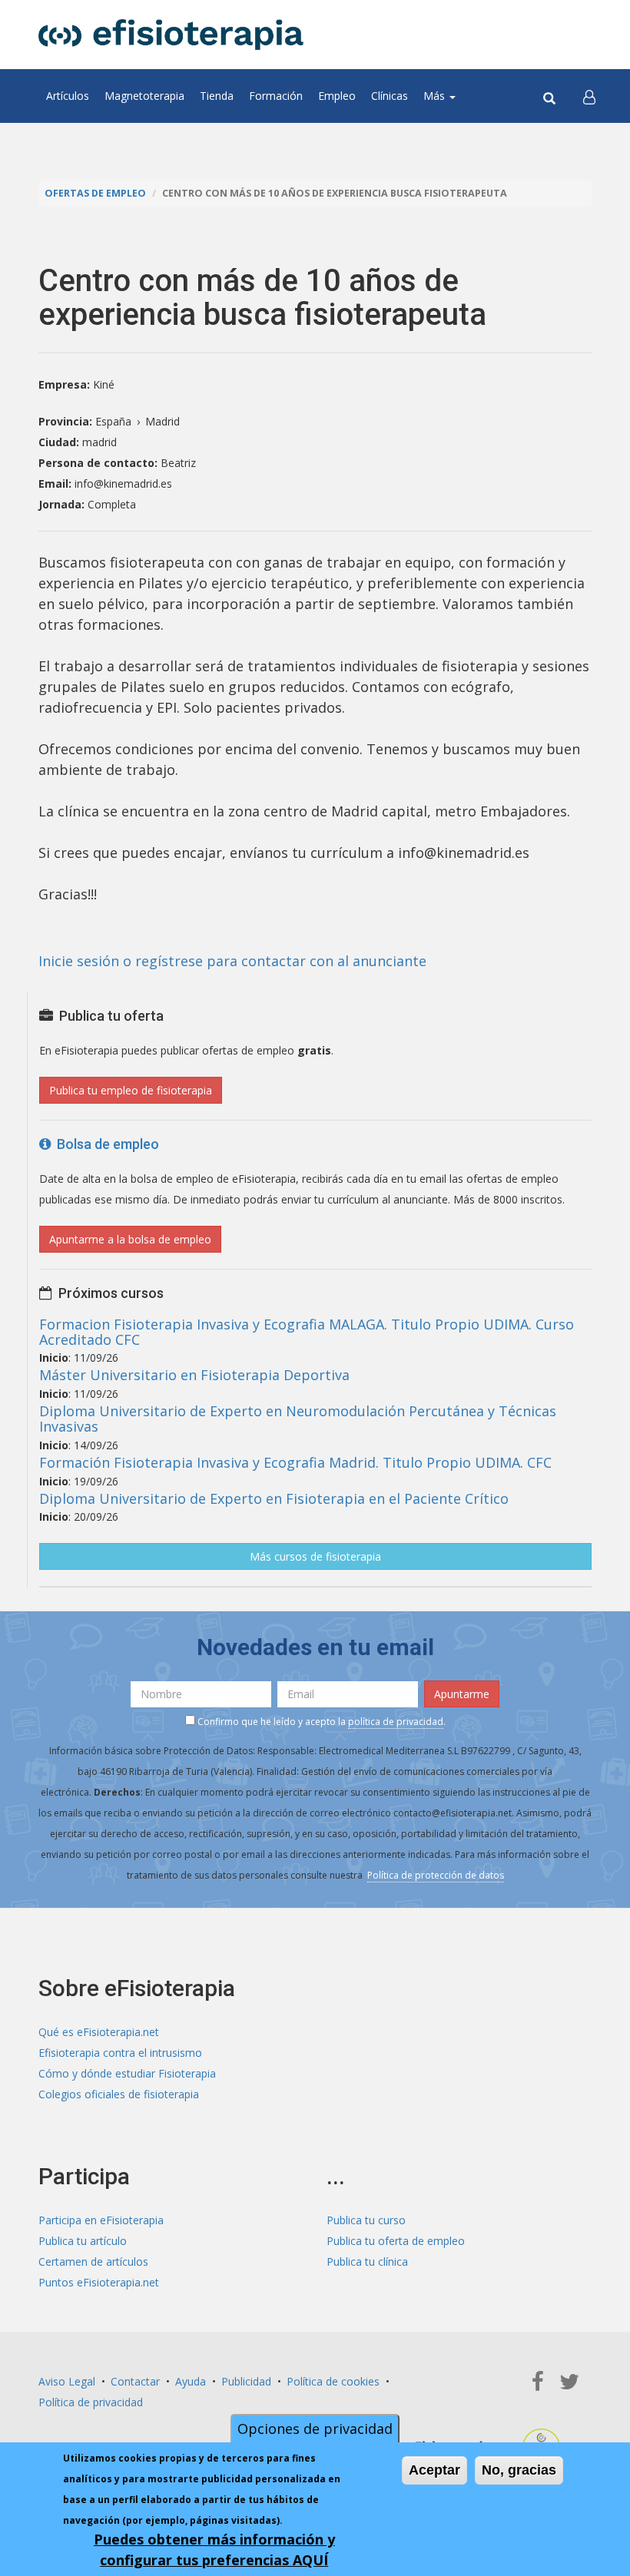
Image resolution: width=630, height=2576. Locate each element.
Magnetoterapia (144, 96)
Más (436, 96)
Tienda (217, 96)
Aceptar (434, 2470)
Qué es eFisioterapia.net (99, 2032)
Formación (276, 96)
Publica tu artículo (83, 2241)
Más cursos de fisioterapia (315, 1556)
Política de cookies (333, 2381)
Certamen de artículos (93, 2261)
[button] (589, 96)
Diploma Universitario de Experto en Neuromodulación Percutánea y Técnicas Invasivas (298, 1419)
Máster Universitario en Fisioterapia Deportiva (194, 1375)
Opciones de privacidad (315, 2429)
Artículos (68, 96)
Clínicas (390, 96)
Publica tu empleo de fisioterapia (131, 1090)
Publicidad (246, 2381)
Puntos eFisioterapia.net (99, 2282)
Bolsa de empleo (105, 1144)
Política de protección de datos (436, 1875)
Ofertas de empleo (95, 193)
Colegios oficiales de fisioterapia (119, 2094)
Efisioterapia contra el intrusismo (120, 2053)
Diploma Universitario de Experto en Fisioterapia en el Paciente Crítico (274, 1498)
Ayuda (191, 2381)
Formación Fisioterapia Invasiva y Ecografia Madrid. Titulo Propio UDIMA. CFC (295, 1462)
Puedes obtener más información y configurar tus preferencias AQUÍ (214, 2550)
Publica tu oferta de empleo (396, 2241)
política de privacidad (396, 1722)
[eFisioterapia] (171, 35)
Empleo (337, 96)
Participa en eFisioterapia (101, 2220)
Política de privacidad (91, 2402)
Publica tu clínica (367, 2261)
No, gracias (519, 2470)
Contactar (135, 2381)
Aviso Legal (67, 2381)
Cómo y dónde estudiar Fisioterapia (127, 2073)
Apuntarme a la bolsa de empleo (130, 1239)
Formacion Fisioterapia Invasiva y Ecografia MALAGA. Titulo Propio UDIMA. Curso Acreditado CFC (307, 1332)
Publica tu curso (366, 2220)
